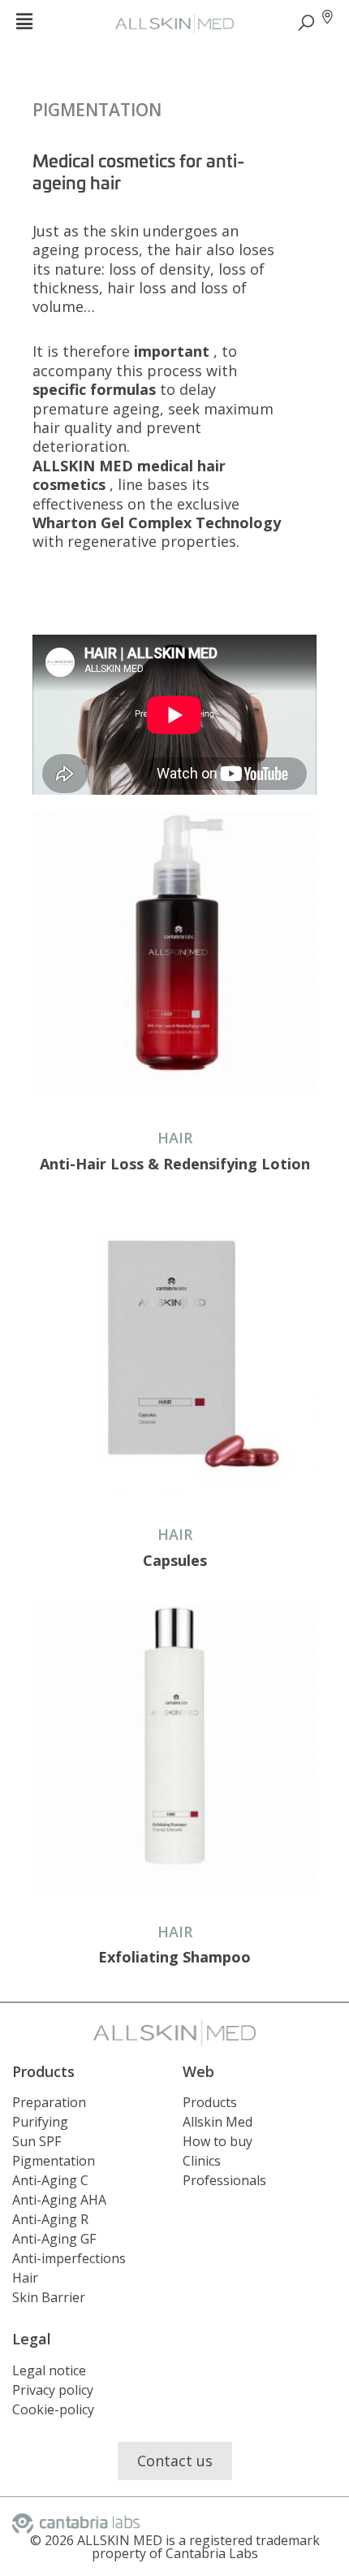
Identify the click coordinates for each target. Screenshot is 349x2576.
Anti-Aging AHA (59, 2200)
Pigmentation (97, 110)
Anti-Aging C (50, 2180)
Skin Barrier (49, 2297)
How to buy (218, 2141)
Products (210, 2102)
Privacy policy (53, 2390)
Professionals (224, 2180)
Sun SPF (37, 2141)
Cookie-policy (53, 2409)
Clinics (202, 2161)
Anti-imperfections (69, 2258)
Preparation (49, 2102)
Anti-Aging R (50, 2219)
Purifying (40, 2122)
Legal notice (49, 2370)
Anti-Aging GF (54, 2239)
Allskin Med (218, 2122)
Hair (25, 2278)
